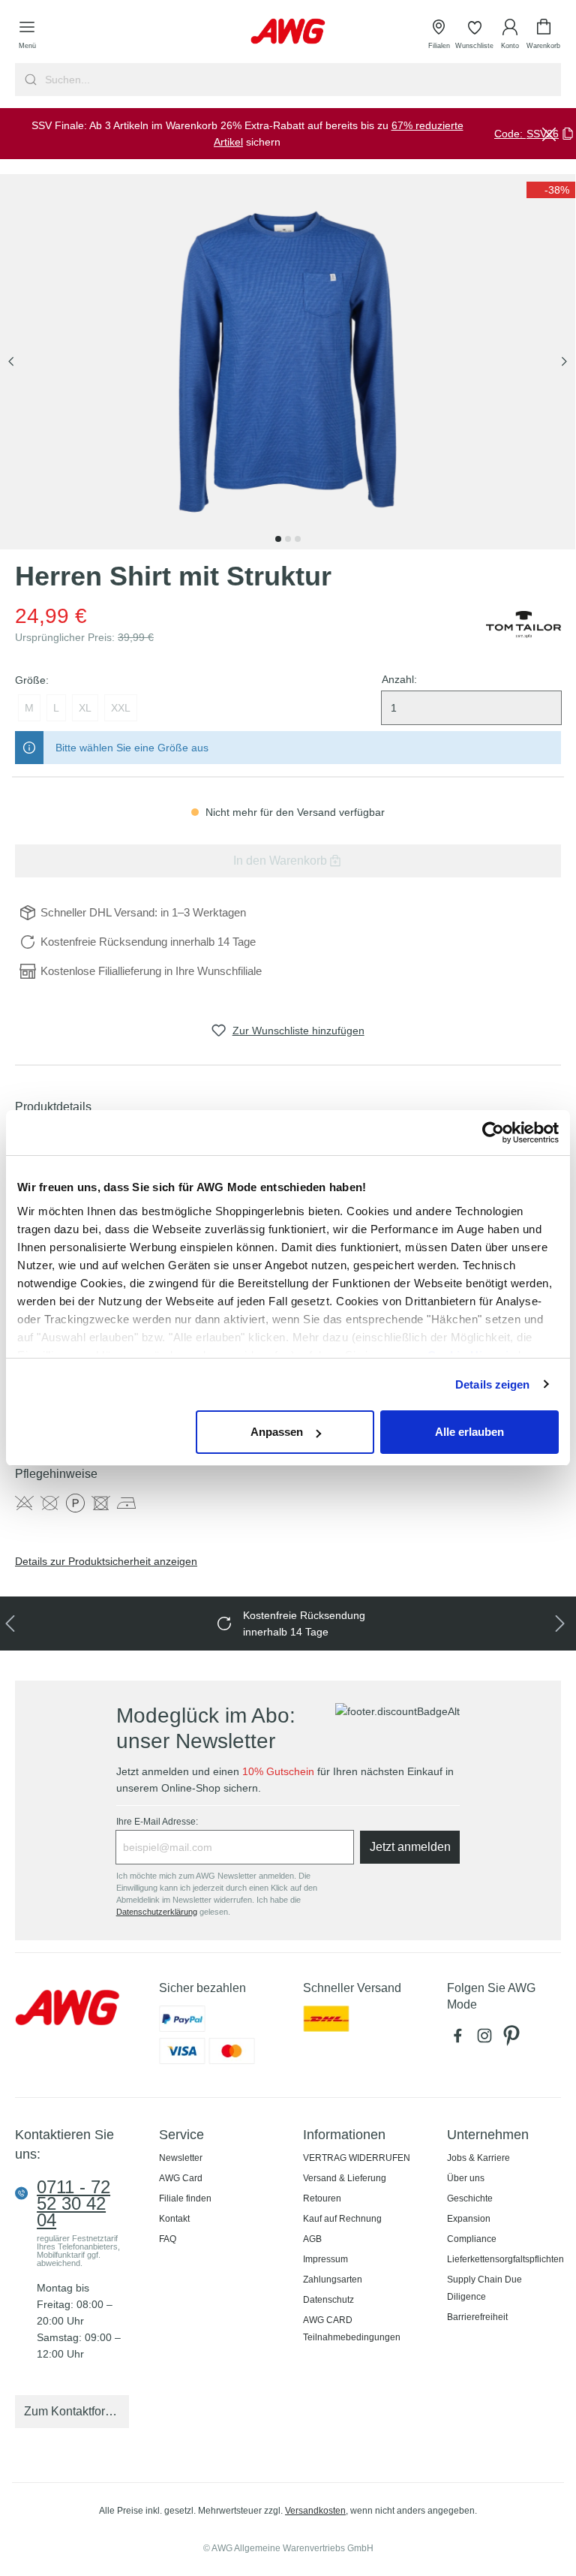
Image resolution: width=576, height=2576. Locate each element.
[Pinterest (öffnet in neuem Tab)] (513, 2039)
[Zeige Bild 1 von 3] (278, 539)
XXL (121, 708)
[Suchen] (29, 80)
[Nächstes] (564, 362)
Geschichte (470, 2198)
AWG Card (181, 2178)
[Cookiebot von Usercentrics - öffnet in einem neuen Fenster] (493, 1133)
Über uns (466, 2178)
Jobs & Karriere (478, 2158)
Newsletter (181, 2158)
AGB (312, 2239)
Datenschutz (328, 2300)
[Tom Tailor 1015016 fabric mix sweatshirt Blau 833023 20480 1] (288, 362)
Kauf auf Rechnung (342, 2219)
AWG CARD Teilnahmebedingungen (352, 2329)
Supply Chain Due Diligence (484, 2288)
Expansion (469, 2219)
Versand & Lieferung (345, 2178)
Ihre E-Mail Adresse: (157, 1822)
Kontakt (174, 2219)
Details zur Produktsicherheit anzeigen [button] (106, 1561)
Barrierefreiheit (477, 2317)
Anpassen (277, 1432)
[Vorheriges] (11, 362)
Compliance (472, 2239)
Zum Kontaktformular (76, 2411)
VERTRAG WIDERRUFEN (357, 2158)
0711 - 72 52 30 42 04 (73, 2204)
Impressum (325, 2259)
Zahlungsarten (333, 2280)
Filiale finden (185, 2198)
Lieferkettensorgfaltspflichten (505, 2259)
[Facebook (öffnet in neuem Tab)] (460, 2039)
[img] (551, 190)
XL (85, 708)
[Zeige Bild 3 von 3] (298, 539)
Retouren (322, 2198)
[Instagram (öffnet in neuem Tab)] (487, 2039)
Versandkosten (315, 2511)
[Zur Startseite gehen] (288, 31)
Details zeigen (492, 1384)
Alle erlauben (469, 1432)
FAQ (168, 2239)
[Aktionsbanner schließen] (549, 134)
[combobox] (301, 80)
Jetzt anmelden (410, 1847)
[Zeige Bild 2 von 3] (288, 539)
